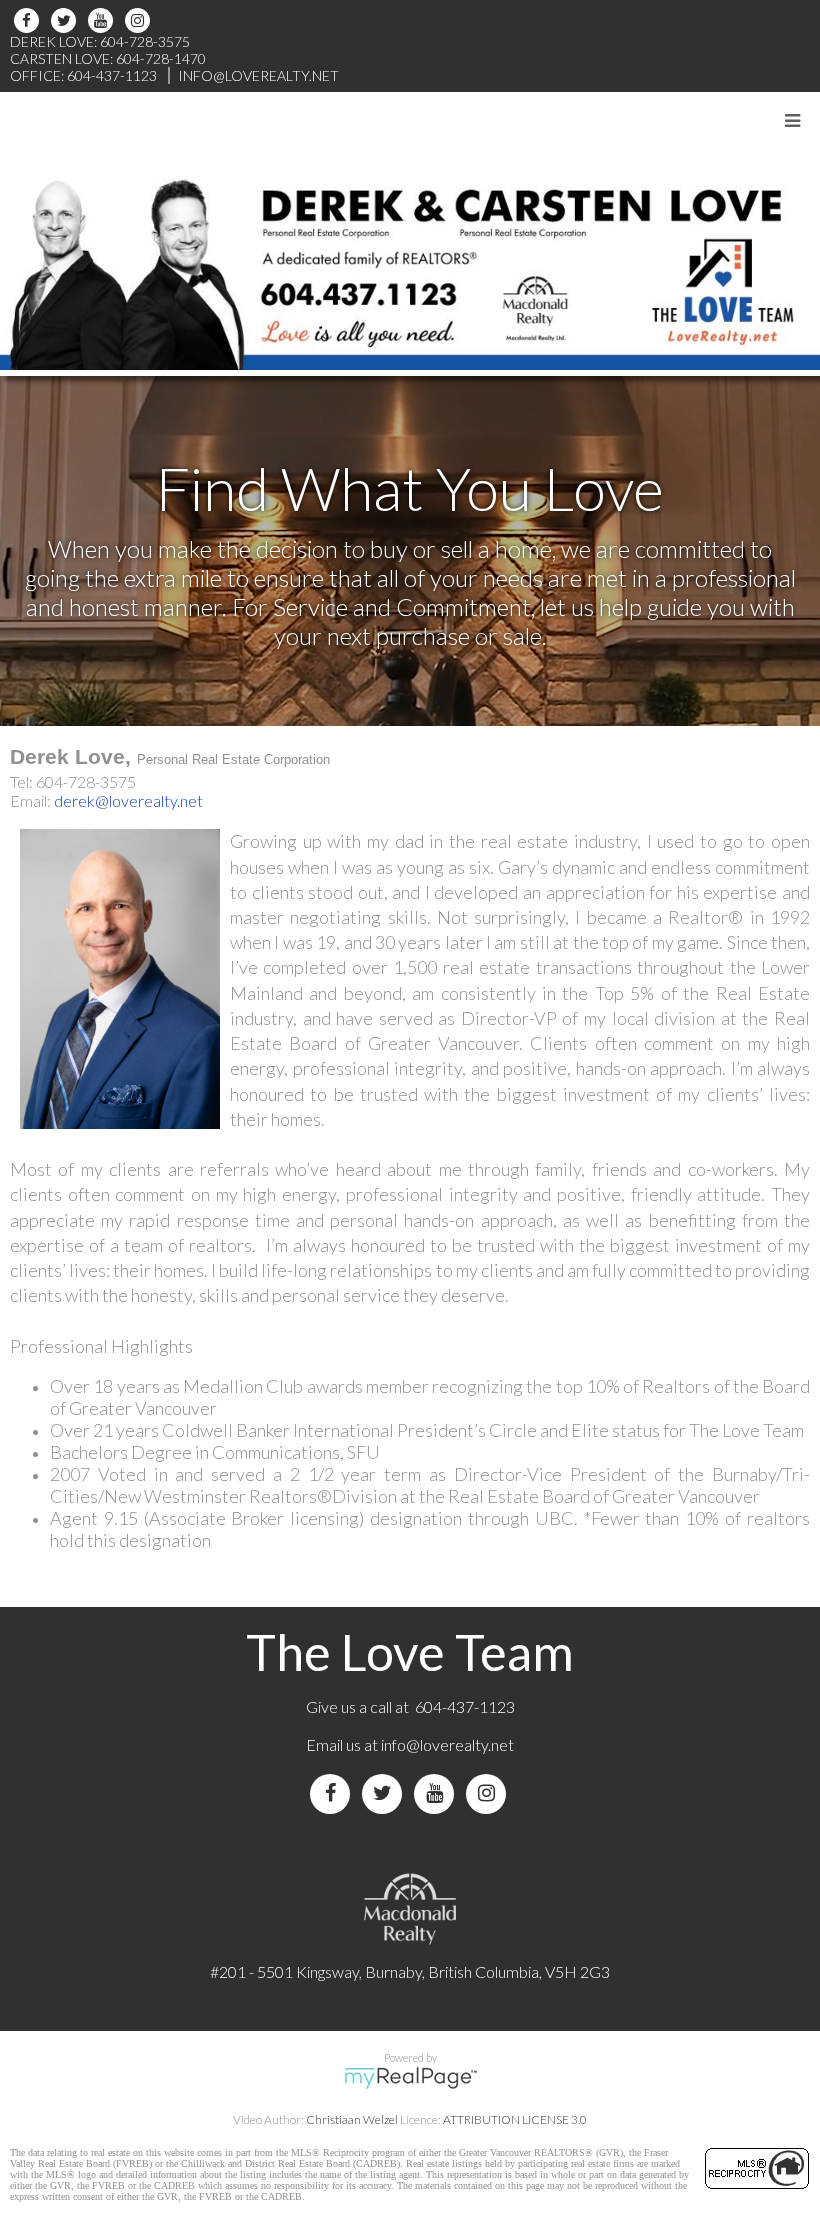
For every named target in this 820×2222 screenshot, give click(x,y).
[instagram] (140, 20)
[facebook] (29, 20)
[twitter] (66, 20)
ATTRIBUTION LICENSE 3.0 (515, 2119)
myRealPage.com (410, 2078)
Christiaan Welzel (352, 2119)
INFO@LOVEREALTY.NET (258, 75)
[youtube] (103, 20)
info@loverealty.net (447, 1744)
